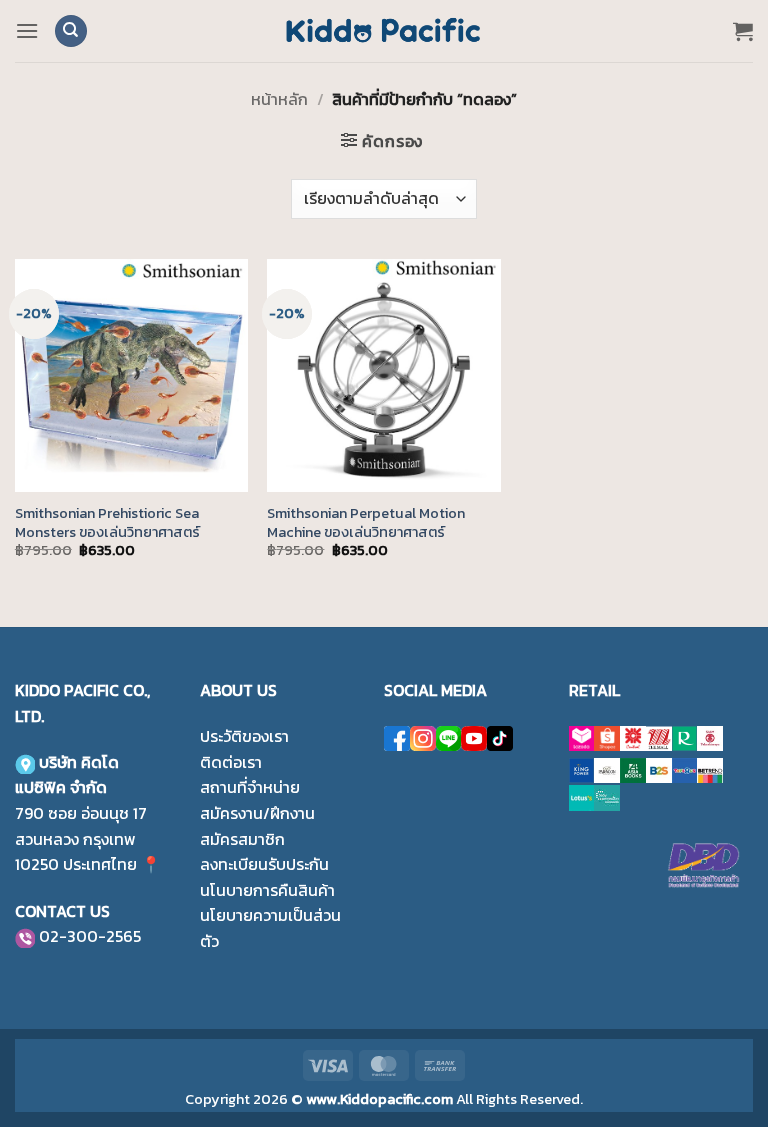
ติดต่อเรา (231, 762)
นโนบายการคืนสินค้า (267, 890)
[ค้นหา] (71, 31)
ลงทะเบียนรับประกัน (264, 864)
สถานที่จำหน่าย (250, 787)
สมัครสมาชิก (242, 839)
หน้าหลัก (279, 99)
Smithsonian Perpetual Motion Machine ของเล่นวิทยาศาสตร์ (366, 522)
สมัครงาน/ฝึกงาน (257, 813)
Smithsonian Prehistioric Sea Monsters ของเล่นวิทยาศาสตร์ (107, 522)
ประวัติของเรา (244, 736)
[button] (27, 30)
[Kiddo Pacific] (384, 31)
